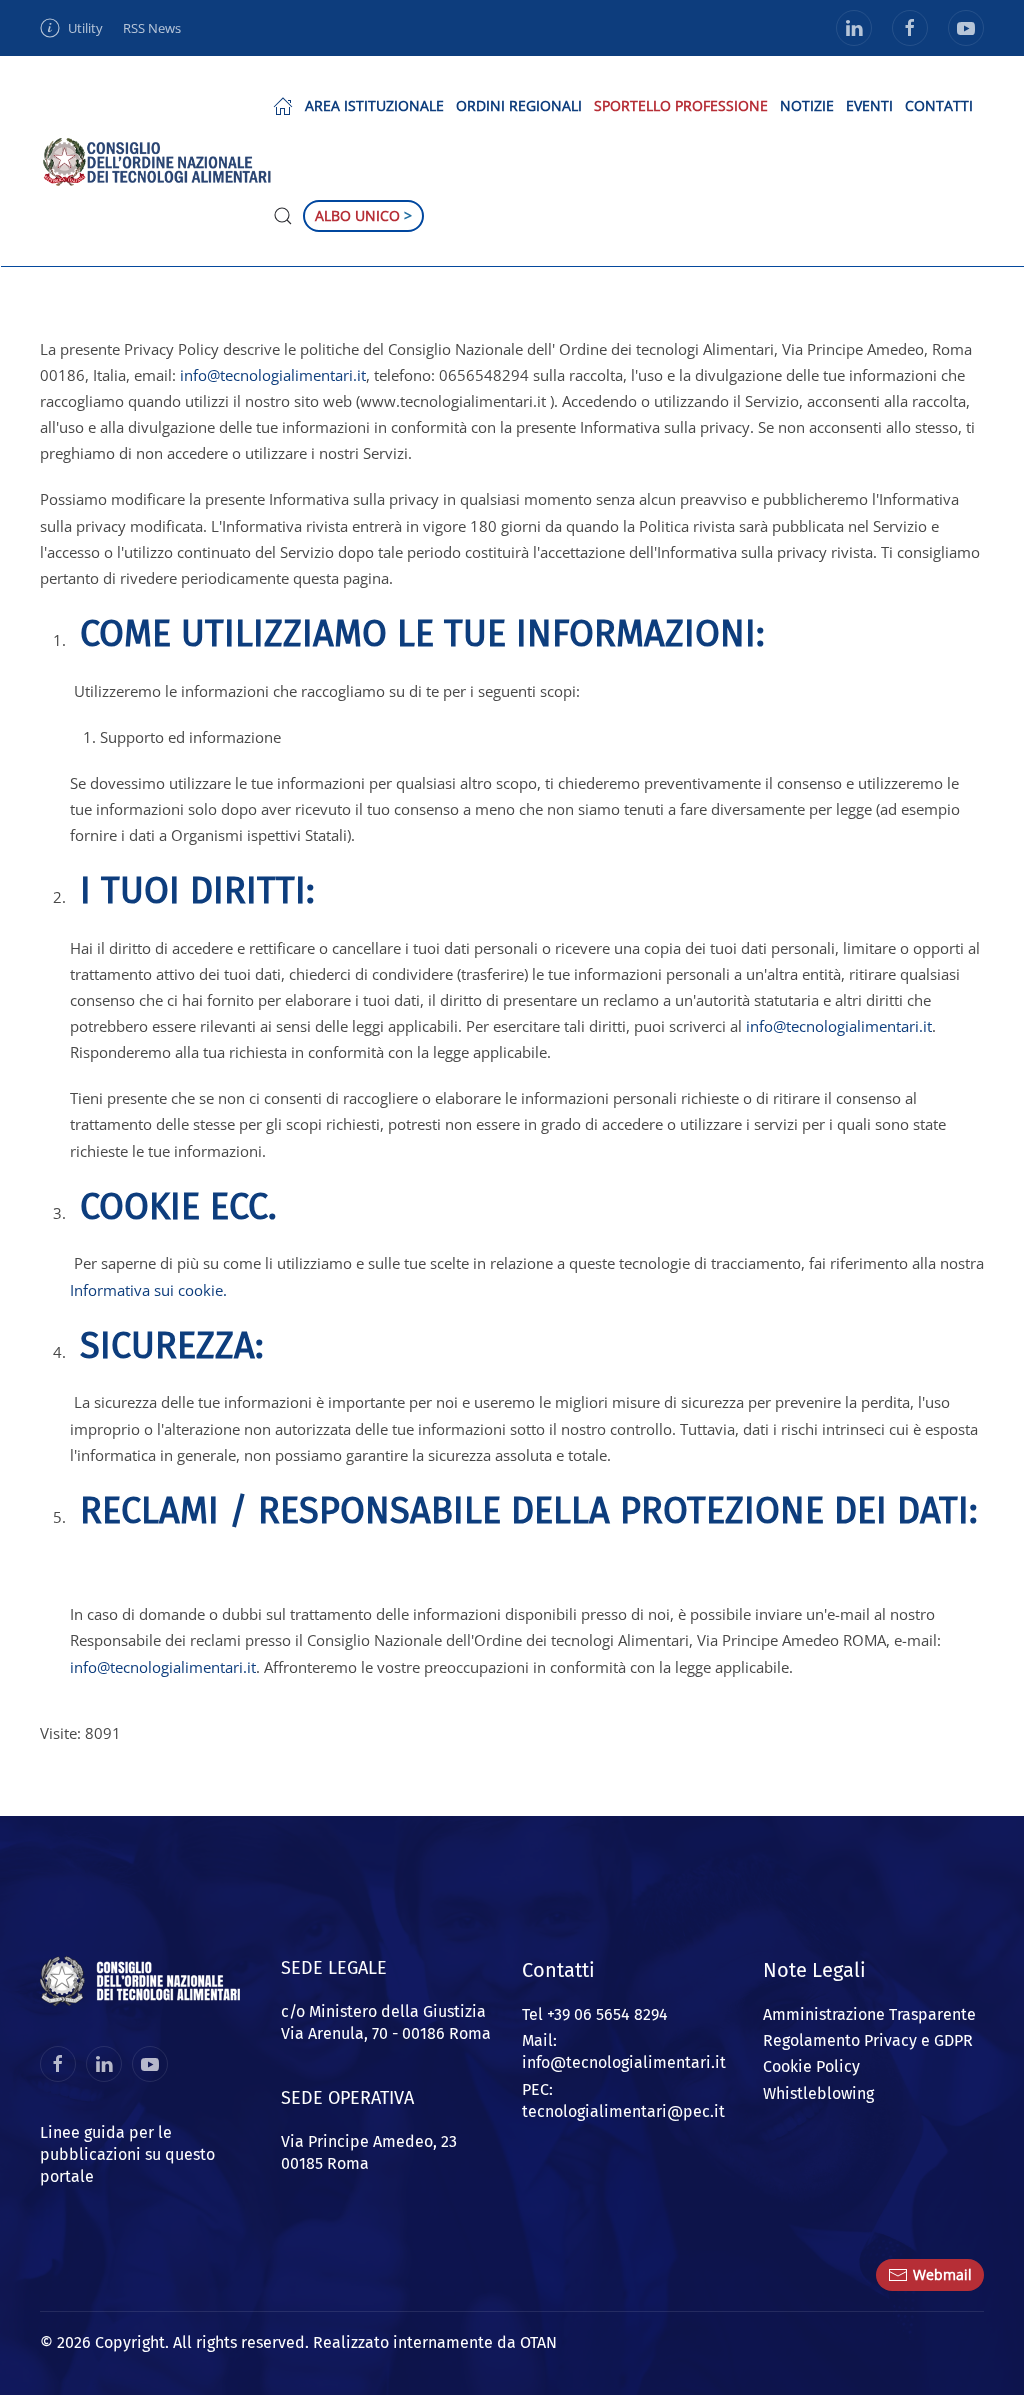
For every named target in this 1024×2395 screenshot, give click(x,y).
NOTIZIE (807, 105)
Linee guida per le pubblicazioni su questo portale (127, 2155)
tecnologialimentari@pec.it (623, 2111)
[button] (283, 106)
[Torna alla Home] (156, 161)
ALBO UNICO (363, 215)
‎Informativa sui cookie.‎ (148, 1290)
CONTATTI (939, 105)
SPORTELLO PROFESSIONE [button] (681, 105)
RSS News (152, 28)
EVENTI (869, 105)
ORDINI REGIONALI (519, 105)
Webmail (942, 2274)
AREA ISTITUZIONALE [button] (374, 105)
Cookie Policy (811, 2066)
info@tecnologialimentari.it (273, 375)
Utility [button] (85, 28)
